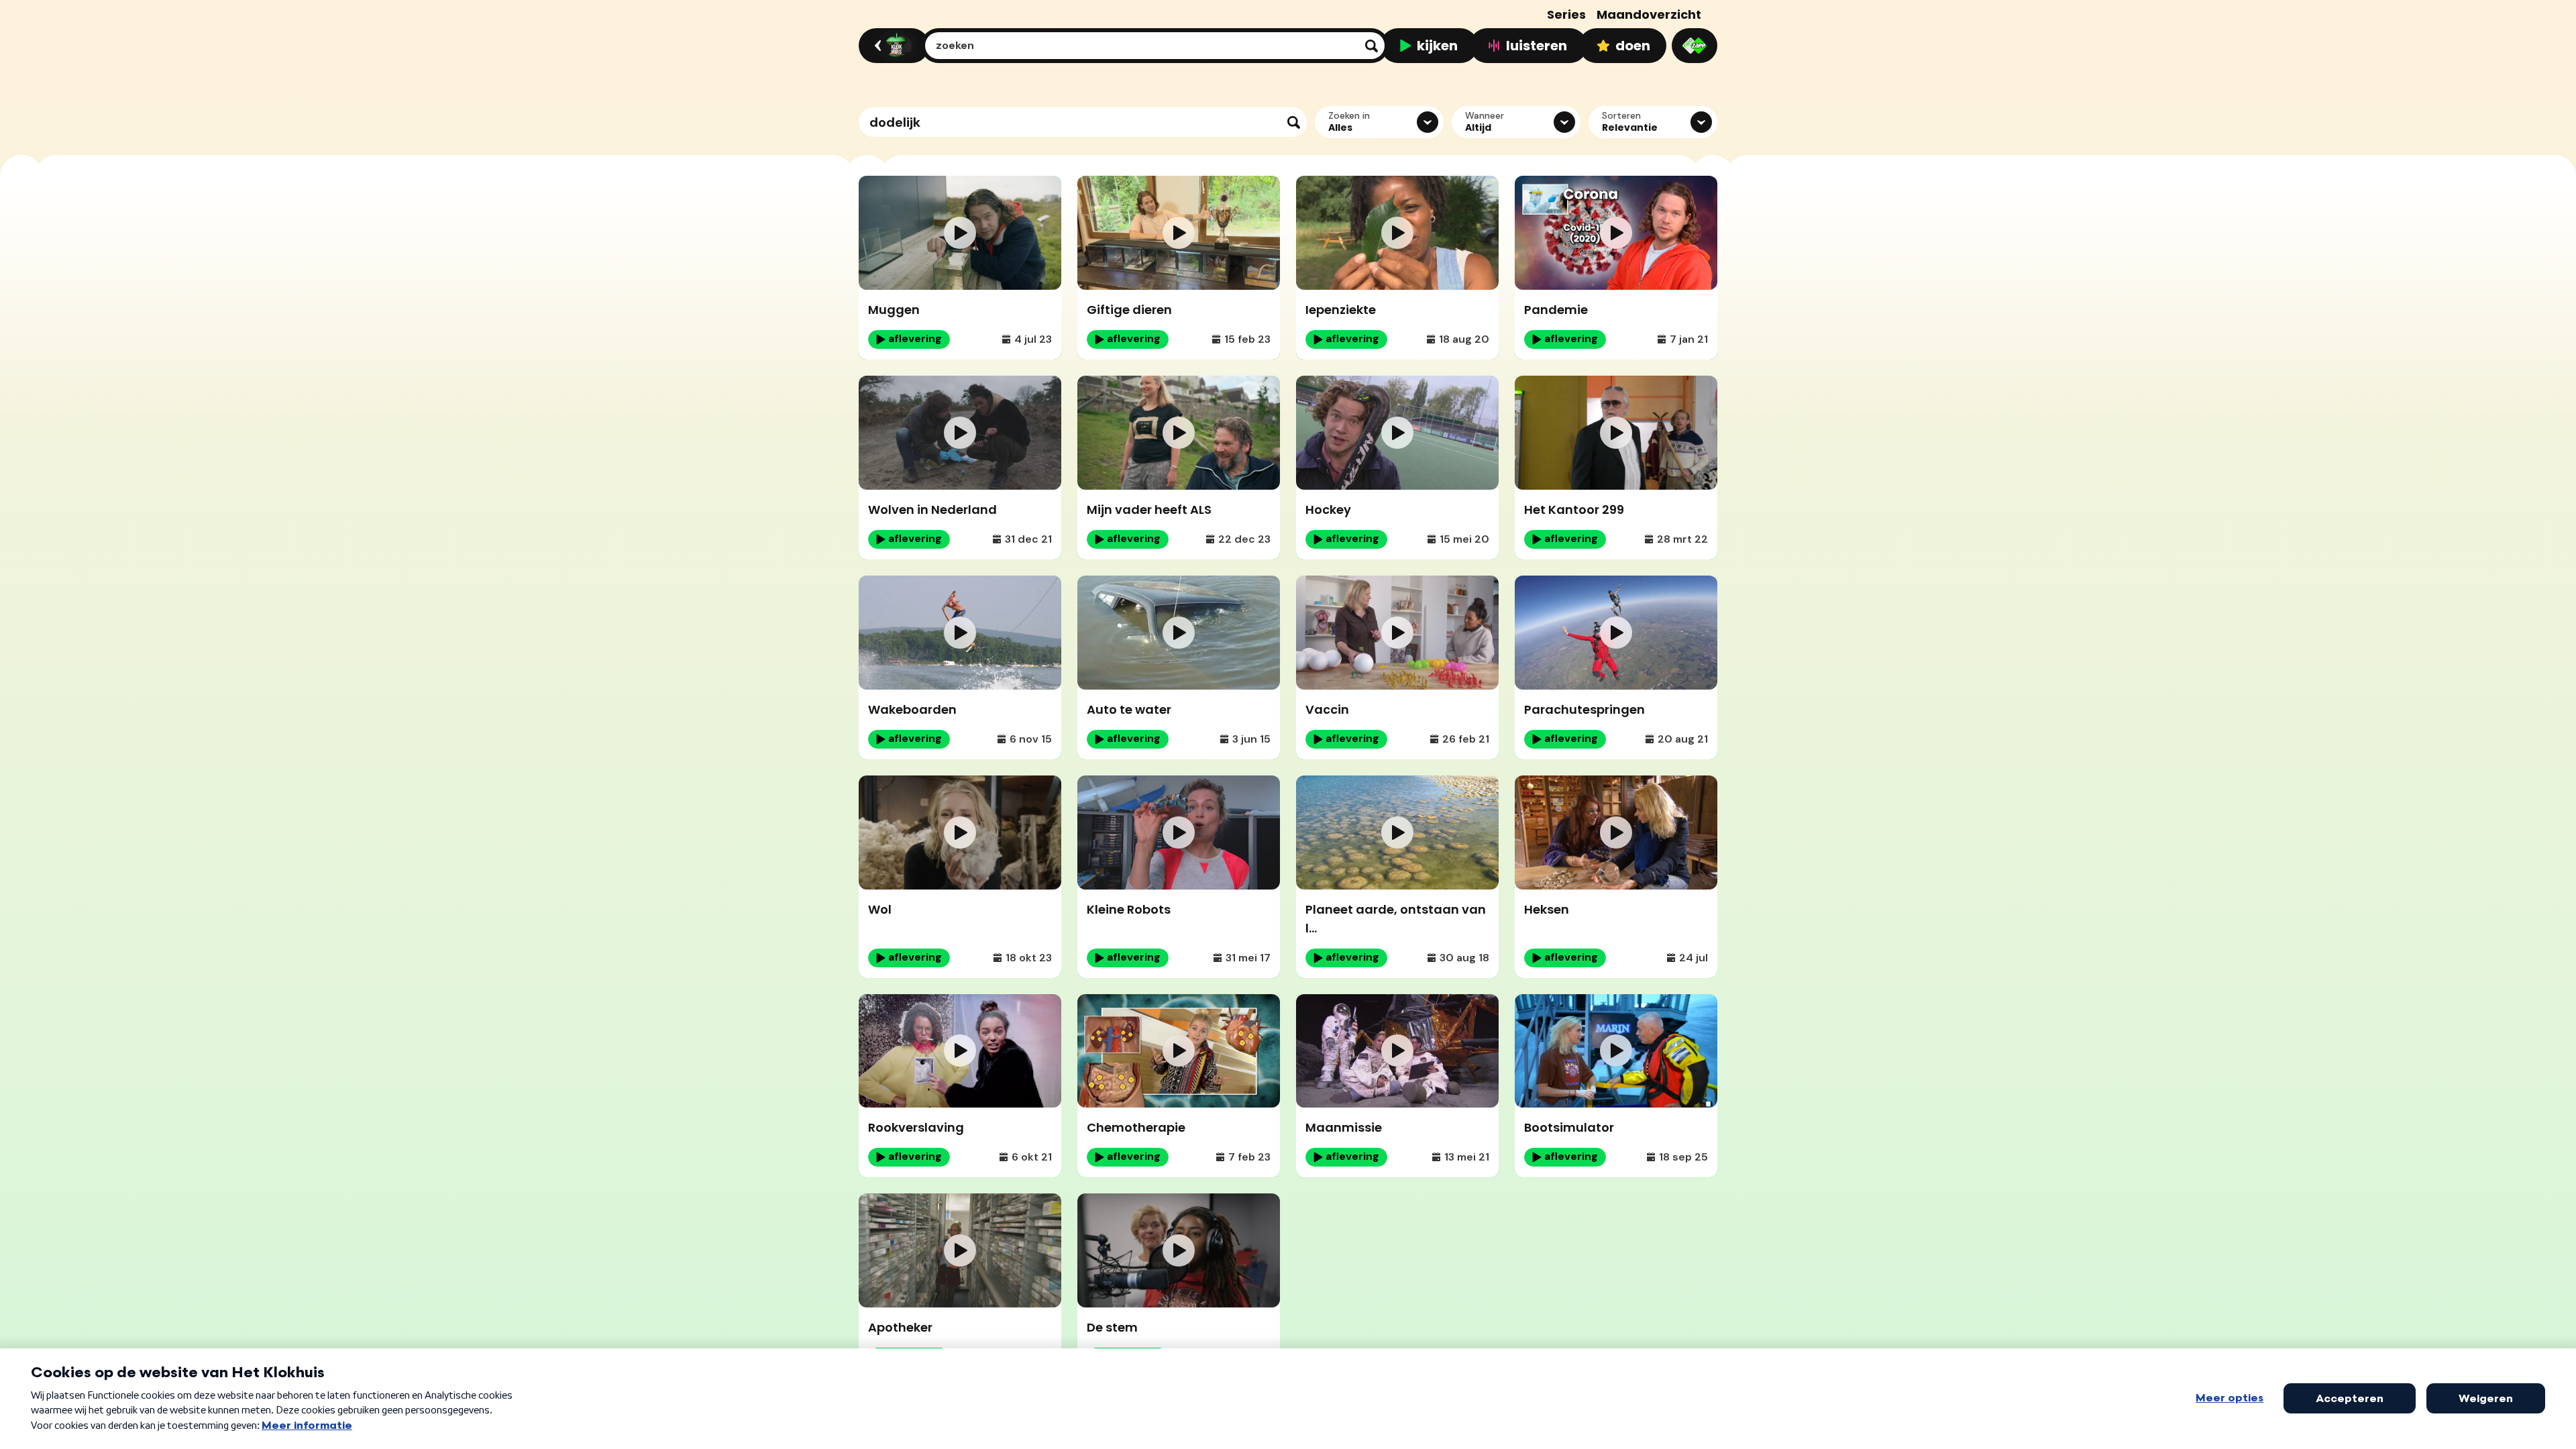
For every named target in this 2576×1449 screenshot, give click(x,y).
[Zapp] (1695, 46)
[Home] (892, 46)
